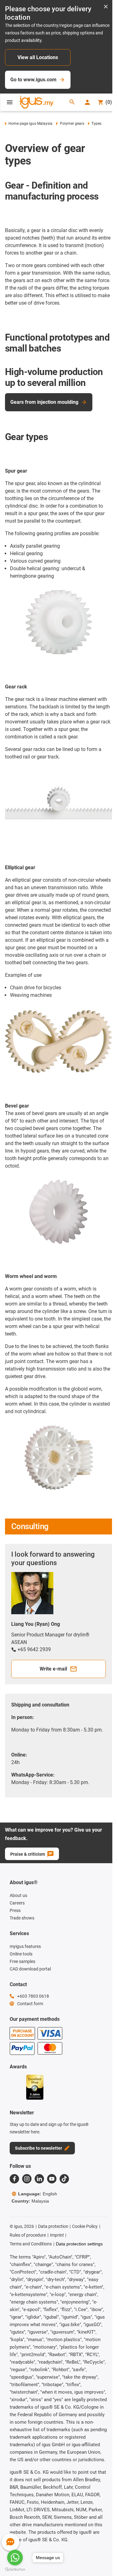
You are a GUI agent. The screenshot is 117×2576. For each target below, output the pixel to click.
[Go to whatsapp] (15, 2558)
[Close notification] (106, 7)
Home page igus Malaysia (30, 124)
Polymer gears (72, 124)
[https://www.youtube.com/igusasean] (52, 2179)
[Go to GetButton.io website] (15, 2570)
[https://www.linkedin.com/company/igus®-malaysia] (39, 2179)
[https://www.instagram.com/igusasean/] (27, 2179)
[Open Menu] (10, 102)
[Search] (72, 102)
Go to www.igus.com (33, 80)
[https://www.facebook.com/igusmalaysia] (14, 2179)
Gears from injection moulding (44, 402)
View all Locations (38, 57)
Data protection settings (79, 2244)
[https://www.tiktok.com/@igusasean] (64, 2179)
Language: (38, 2194)
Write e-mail (53, 1669)
